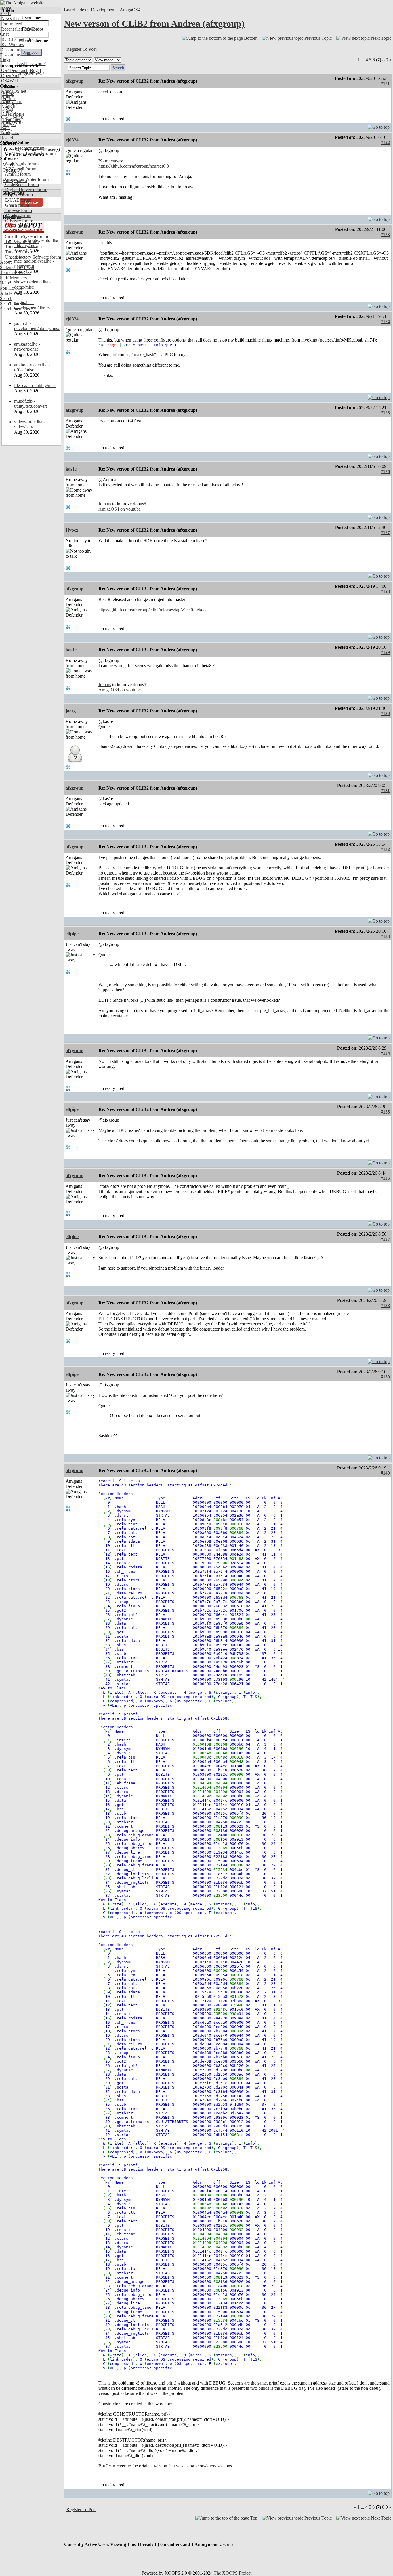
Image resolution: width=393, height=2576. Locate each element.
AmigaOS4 (130, 10)
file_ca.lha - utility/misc (35, 385)
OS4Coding (12, 117)
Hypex (72, 530)
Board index (75, 10)
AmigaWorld (12, 122)
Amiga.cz (9, 133)
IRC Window (12, 44)
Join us (105, 504)
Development (103, 10)
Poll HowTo (11, 288)
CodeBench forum (21, 184)
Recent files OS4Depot (22, 29)
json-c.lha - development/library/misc (37, 326)
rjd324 (72, 140)
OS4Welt (9, 81)
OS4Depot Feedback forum (30, 153)
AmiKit (7, 107)
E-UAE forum (18, 200)
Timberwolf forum (21, 241)
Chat (4, 34)
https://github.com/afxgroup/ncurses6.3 (134, 166)
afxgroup (75, 81)
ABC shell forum (20, 169)
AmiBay (8, 112)
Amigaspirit (11, 102)
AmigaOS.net (13, 91)
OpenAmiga (12, 76)
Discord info (11, 50)
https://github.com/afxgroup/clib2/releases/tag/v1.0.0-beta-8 (152, 610)
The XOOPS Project (233, 2573)
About (6, 262)
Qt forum (13, 231)
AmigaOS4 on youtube (120, 509)
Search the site (13, 304)
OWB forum (16, 226)
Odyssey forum (19, 221)
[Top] (379, 126)
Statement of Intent (17, 267)
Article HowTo (14, 293)
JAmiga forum (18, 216)
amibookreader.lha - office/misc (32, 367)
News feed (10, 19)
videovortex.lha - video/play (29, 424)
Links (5, 60)
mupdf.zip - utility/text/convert (30, 404)
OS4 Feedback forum (24, 148)
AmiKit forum (17, 174)
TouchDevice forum (23, 247)
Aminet (7, 96)
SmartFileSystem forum (26, 236)
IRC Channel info (16, 39)
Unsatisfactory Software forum (33, 257)
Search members (15, 309)
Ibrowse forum (18, 210)
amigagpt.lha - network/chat (27, 347)
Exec (5, 127)
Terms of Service (15, 273)
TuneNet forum (19, 252)
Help (4, 283)
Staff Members (13, 278)
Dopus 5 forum (18, 195)
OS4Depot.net (14, 70)
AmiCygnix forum (21, 164)
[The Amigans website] (22, 3)
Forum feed (11, 24)
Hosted (6, 138)
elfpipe (72, 934)
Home (6, 8)
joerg (71, 711)
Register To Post (81, 49)
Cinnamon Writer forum (26, 179)
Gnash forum (17, 205)
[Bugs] (34, 70)
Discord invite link (17, 55)
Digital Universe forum (26, 190)
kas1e (71, 469)
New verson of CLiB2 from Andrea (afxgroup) (154, 24)
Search (6, 298)
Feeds (5, 13)
